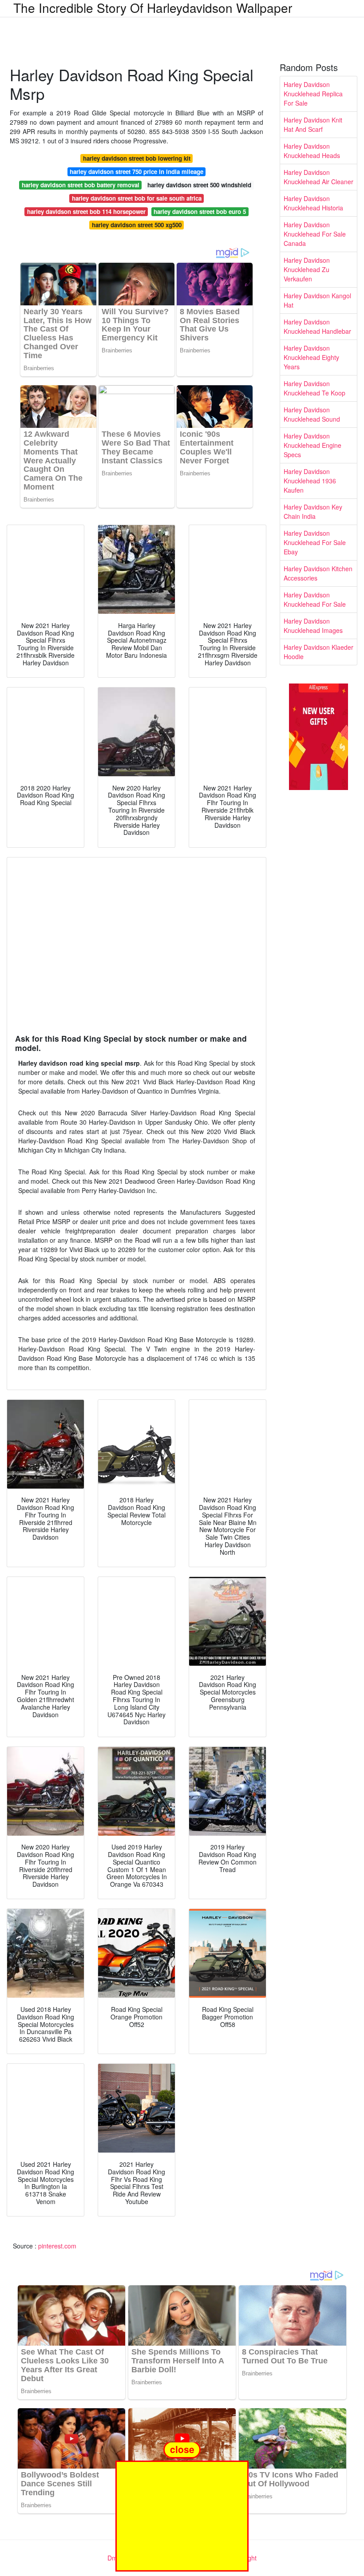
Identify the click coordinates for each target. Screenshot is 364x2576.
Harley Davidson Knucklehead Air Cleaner (318, 177)
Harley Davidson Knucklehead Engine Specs (313, 445)
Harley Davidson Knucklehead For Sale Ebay (315, 542)
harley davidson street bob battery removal (81, 185)
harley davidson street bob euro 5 (200, 211)
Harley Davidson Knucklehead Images (313, 626)
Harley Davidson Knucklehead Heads (312, 151)
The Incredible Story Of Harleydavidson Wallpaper (153, 8)
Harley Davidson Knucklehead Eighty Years (311, 357)
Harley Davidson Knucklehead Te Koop (315, 388)
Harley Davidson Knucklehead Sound (312, 414)
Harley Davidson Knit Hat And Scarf (313, 124)
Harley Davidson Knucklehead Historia (313, 203)
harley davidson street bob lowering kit (137, 158)
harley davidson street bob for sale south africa (137, 198)
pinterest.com (57, 2246)
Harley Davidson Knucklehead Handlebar (317, 326)
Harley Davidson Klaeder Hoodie (318, 652)
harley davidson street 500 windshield (199, 185)
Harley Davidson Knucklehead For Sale (315, 599)
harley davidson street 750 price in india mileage (136, 172)
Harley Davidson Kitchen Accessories (318, 573)
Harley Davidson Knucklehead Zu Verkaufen (307, 269)
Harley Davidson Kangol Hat (317, 300)
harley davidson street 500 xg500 (137, 225)
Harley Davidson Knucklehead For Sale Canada (315, 234)
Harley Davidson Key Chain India (313, 512)
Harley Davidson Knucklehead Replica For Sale (313, 94)
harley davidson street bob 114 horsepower (86, 211)
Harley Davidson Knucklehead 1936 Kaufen (310, 481)
